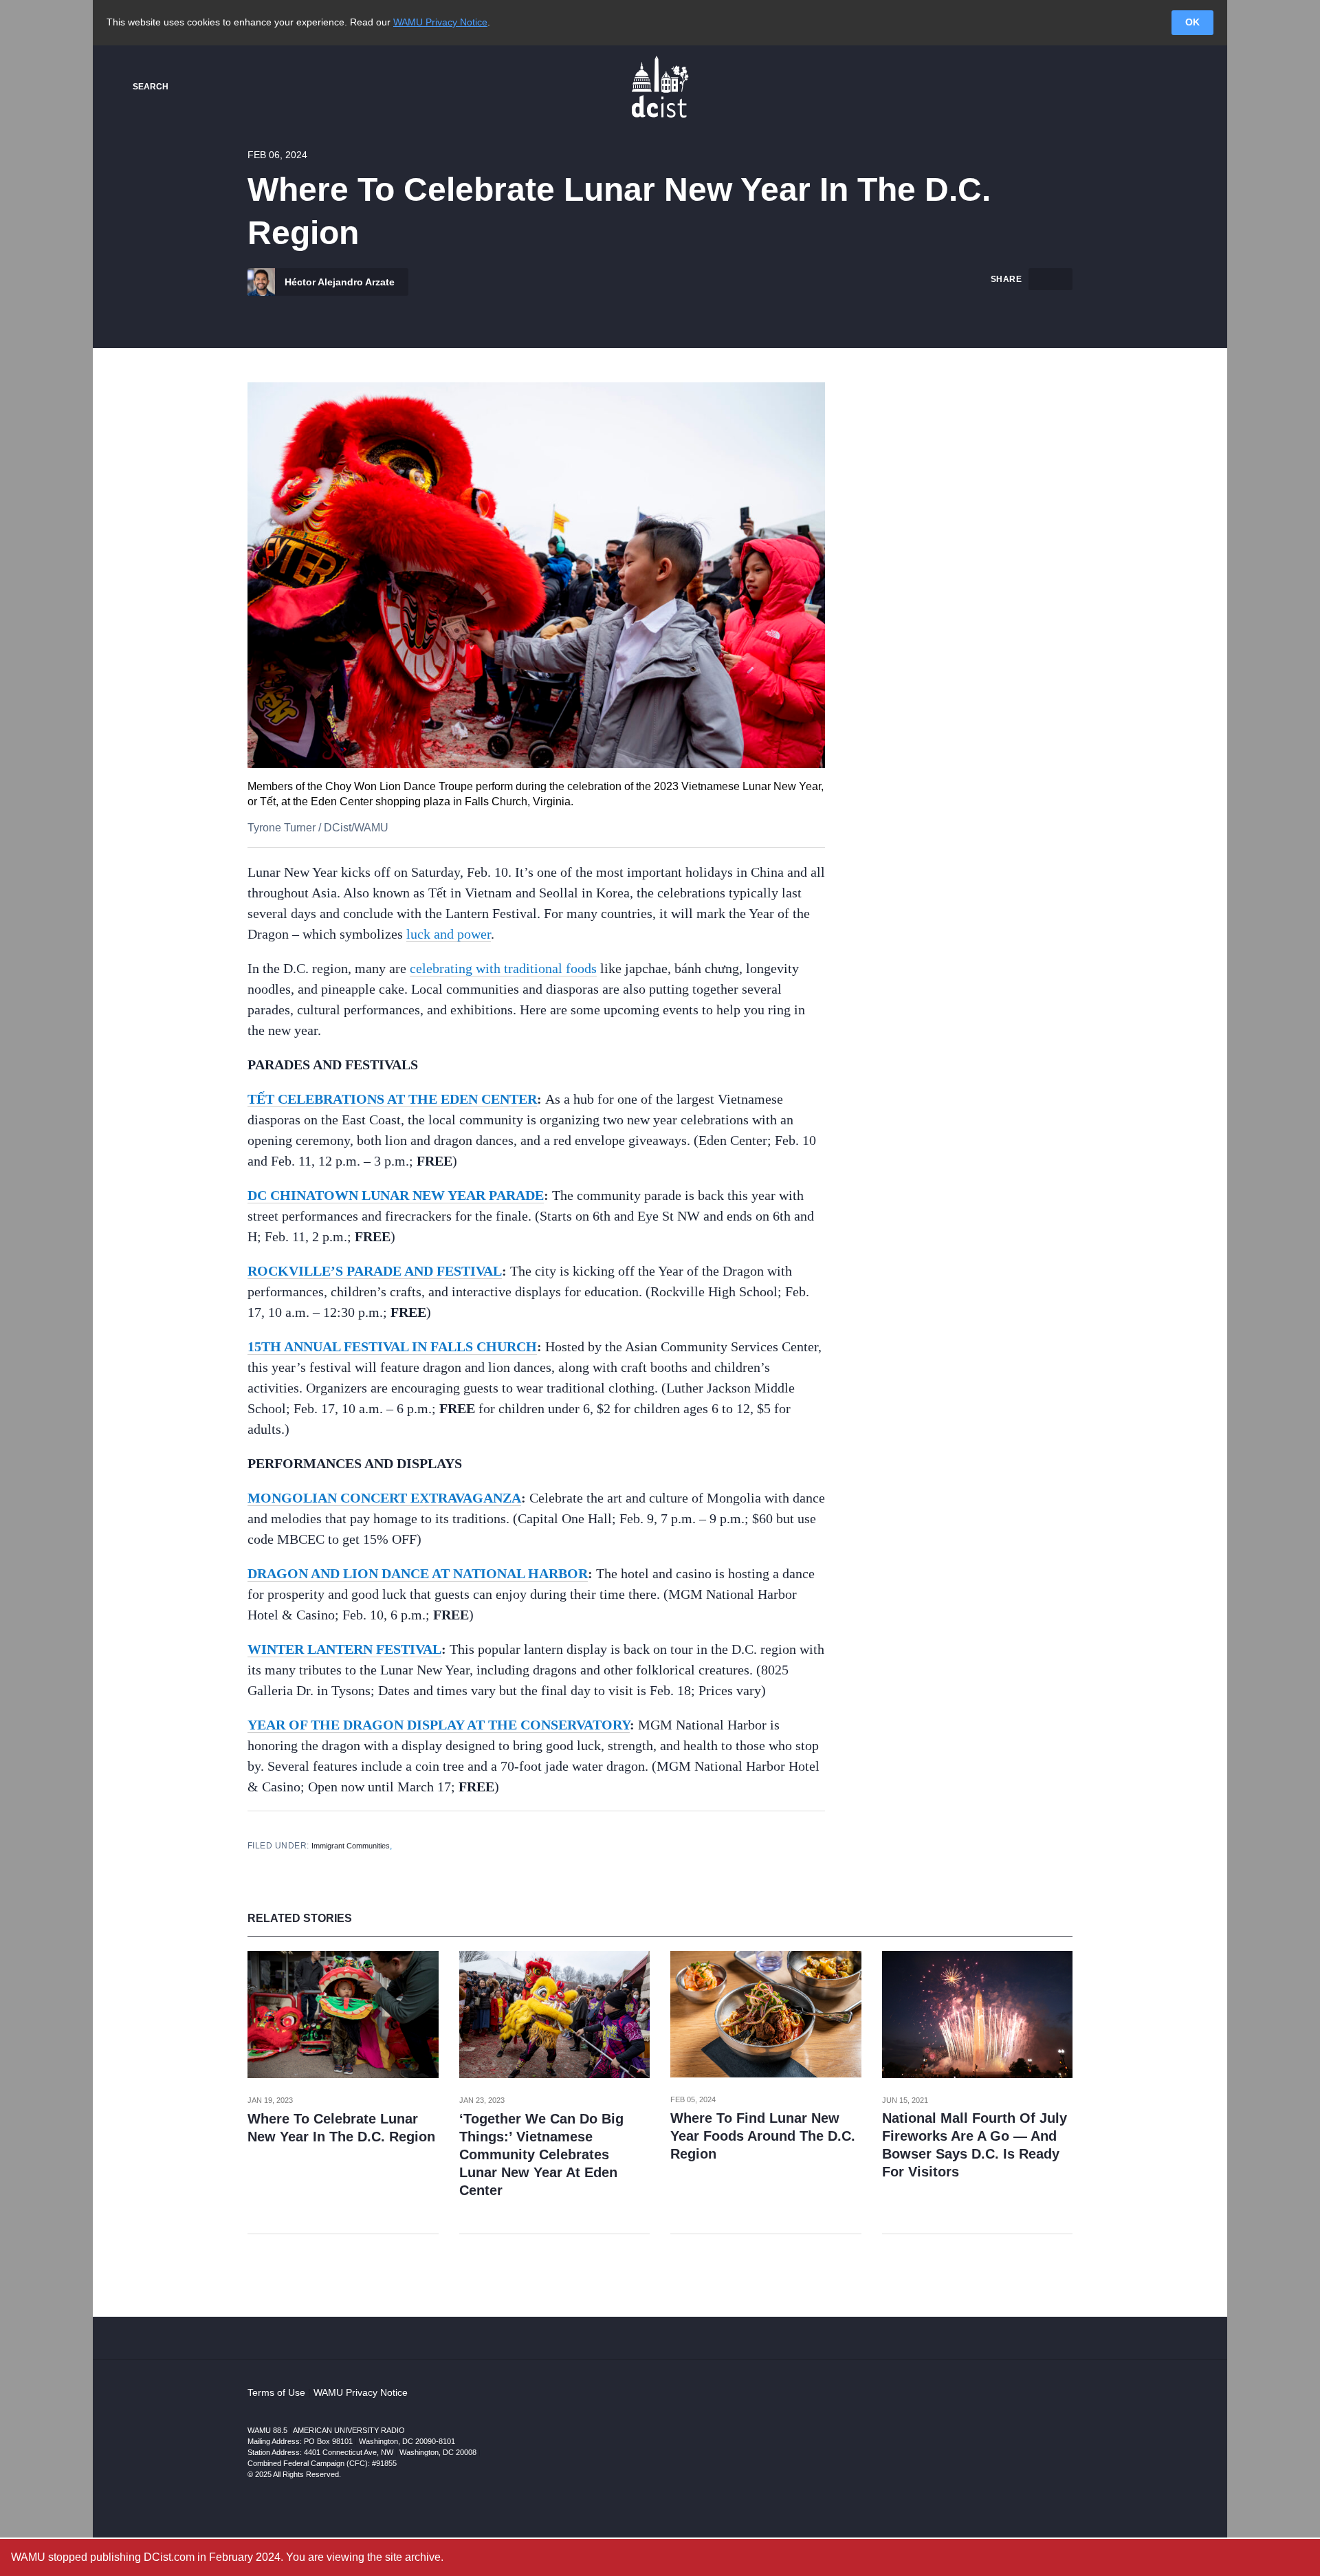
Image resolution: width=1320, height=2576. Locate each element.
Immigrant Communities (351, 1846)
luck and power (449, 934)
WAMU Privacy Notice (440, 22)
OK (1192, 22)
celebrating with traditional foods (503, 968)
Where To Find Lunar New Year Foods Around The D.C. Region (763, 2136)
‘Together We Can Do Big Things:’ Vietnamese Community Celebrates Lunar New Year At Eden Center (541, 2154)
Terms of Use (276, 2392)
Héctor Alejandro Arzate (338, 282)
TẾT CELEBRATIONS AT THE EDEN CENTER (392, 1099)
